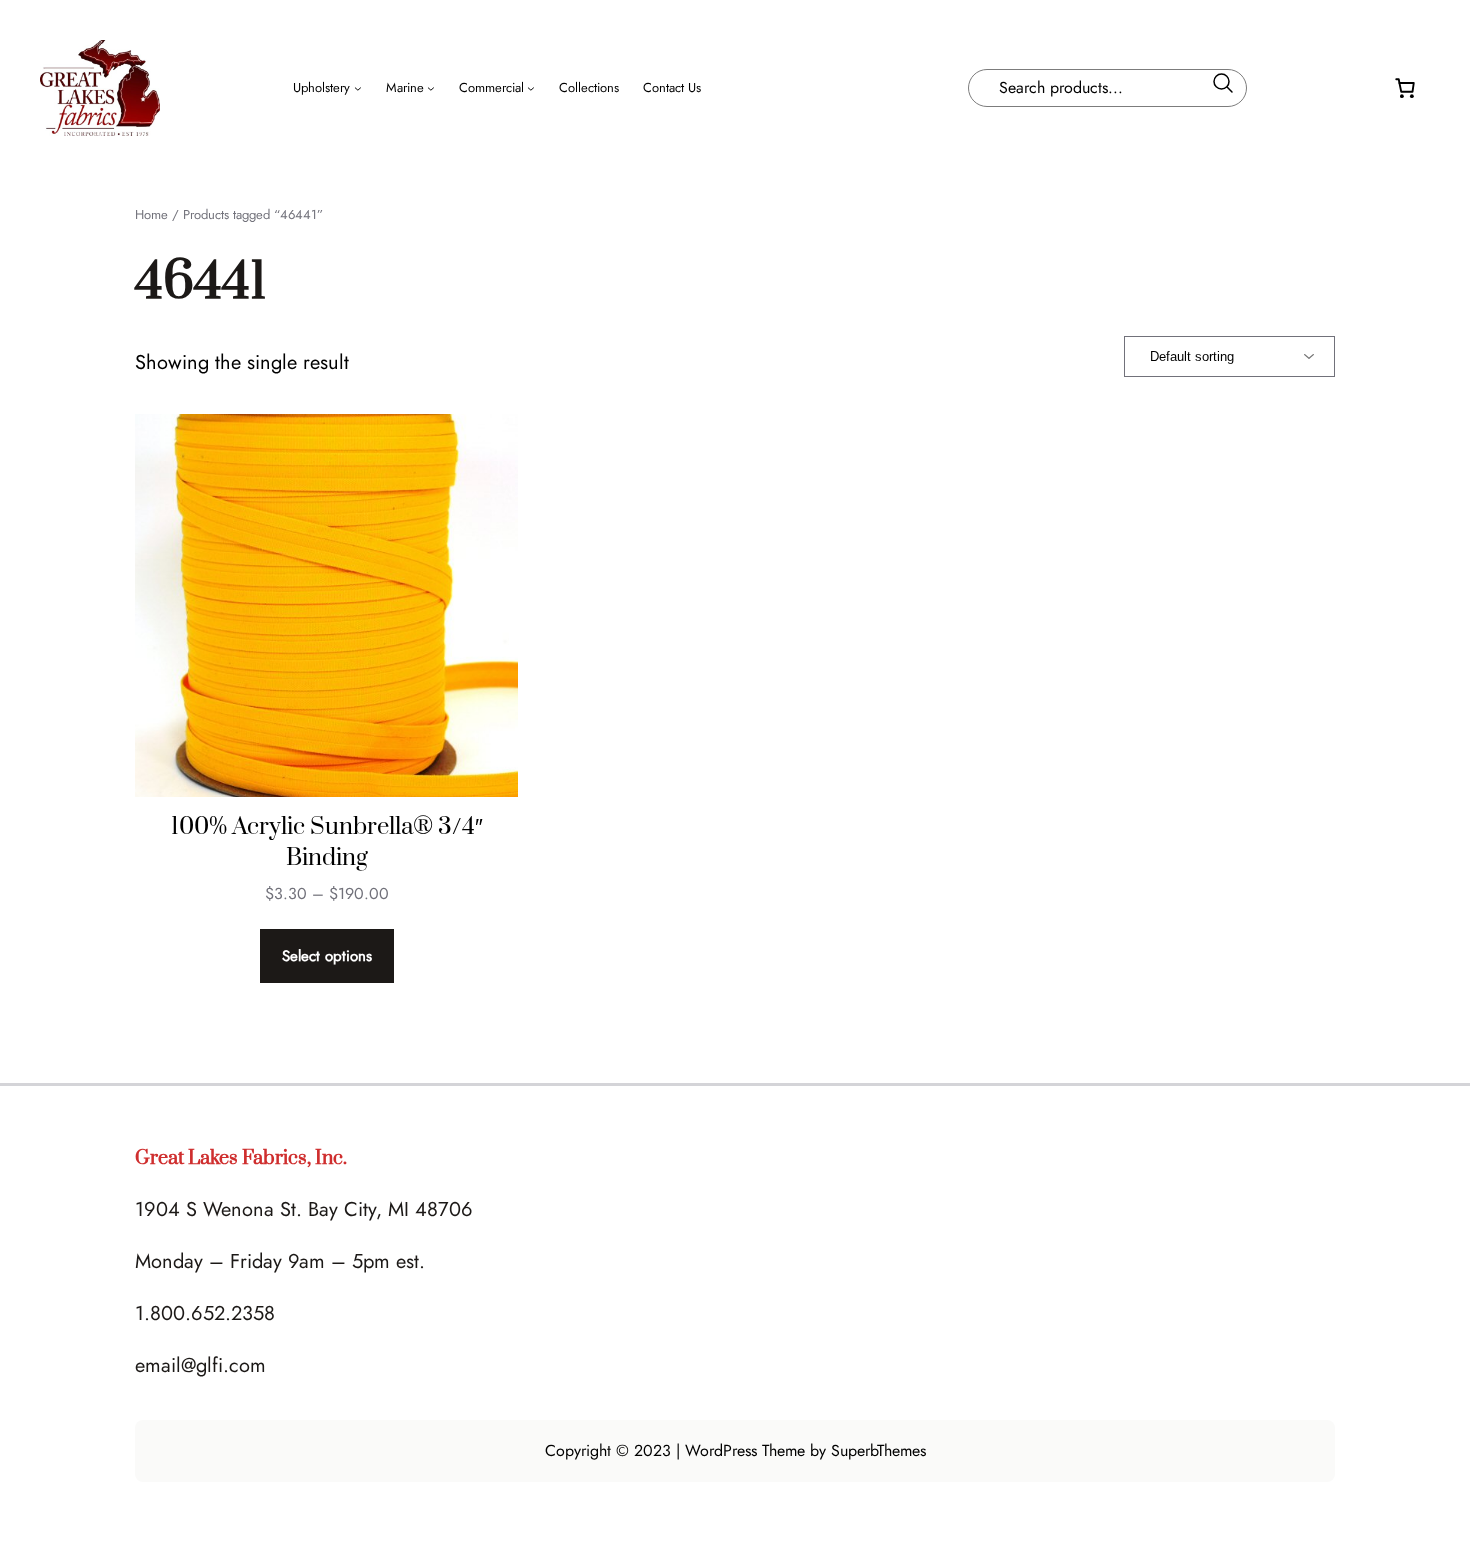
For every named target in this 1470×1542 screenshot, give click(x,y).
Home (151, 214)
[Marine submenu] (431, 88)
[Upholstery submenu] (358, 88)
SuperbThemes (878, 1450)
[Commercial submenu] (531, 88)
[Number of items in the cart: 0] (1405, 88)
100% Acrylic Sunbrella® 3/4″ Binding (327, 842)
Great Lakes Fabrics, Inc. (241, 1158)
